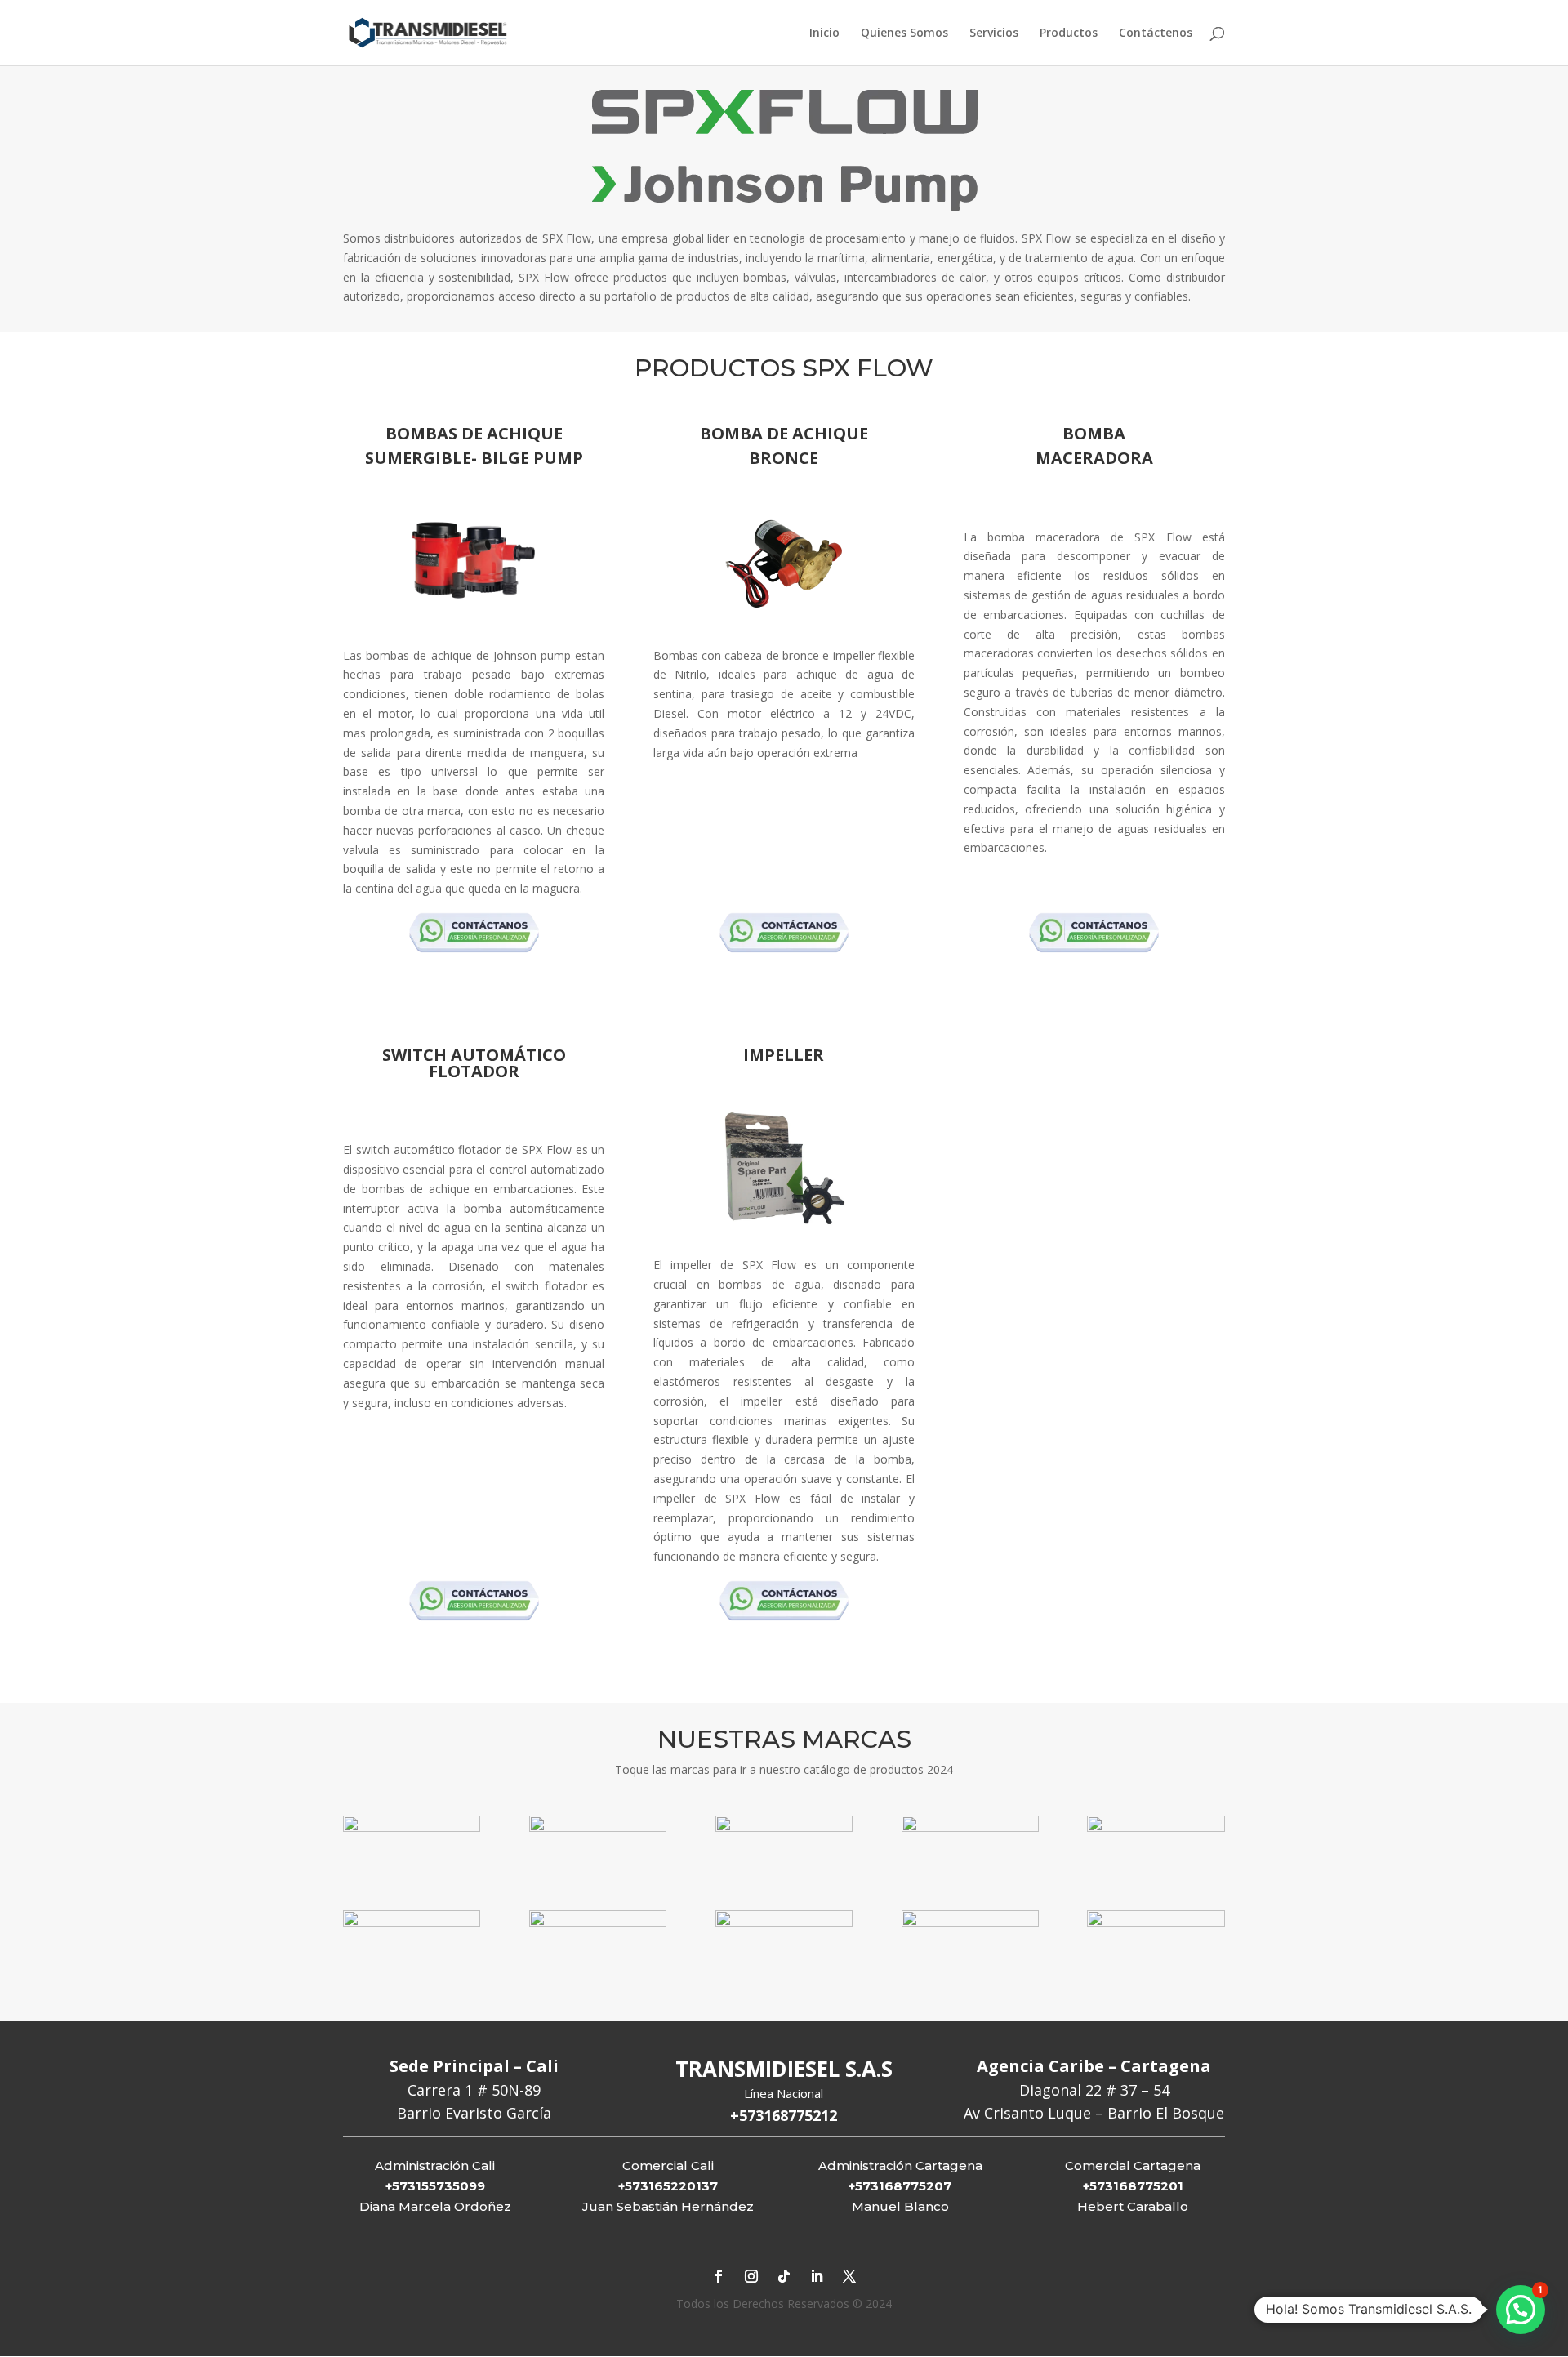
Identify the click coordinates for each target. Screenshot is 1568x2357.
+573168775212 (784, 2115)
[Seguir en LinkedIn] (817, 2276)
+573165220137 (668, 2186)
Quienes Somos (904, 33)
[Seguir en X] (849, 2276)
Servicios (994, 33)
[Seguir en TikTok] (784, 2276)
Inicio (824, 33)
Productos (1069, 33)
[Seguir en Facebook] (719, 2276)
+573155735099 (435, 2186)
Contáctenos (1156, 33)
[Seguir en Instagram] (751, 2276)
